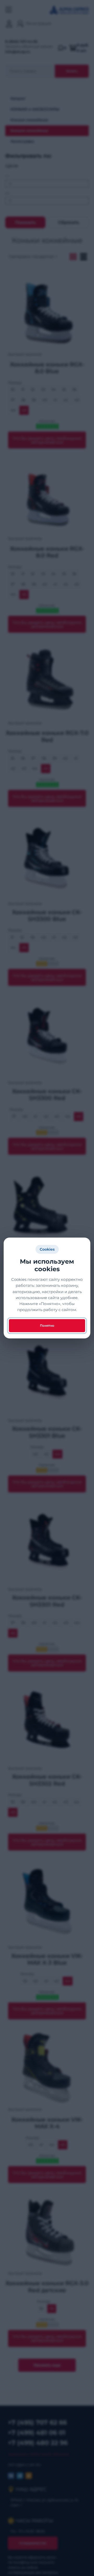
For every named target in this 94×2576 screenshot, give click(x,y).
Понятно (47, 1326)
